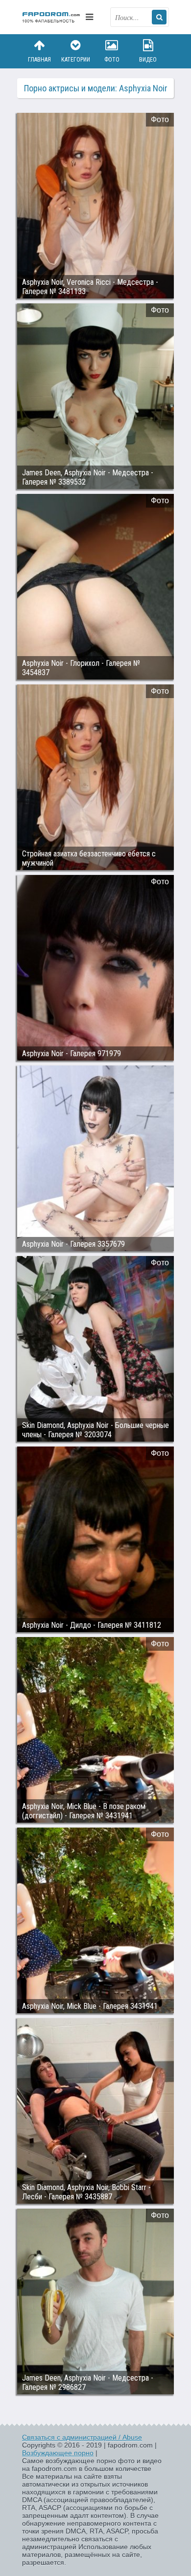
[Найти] (159, 17)
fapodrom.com (51, 17)
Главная (39, 60)
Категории (76, 60)
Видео (148, 60)
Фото (112, 60)
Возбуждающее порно (58, 2453)
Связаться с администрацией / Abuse (82, 2437)
